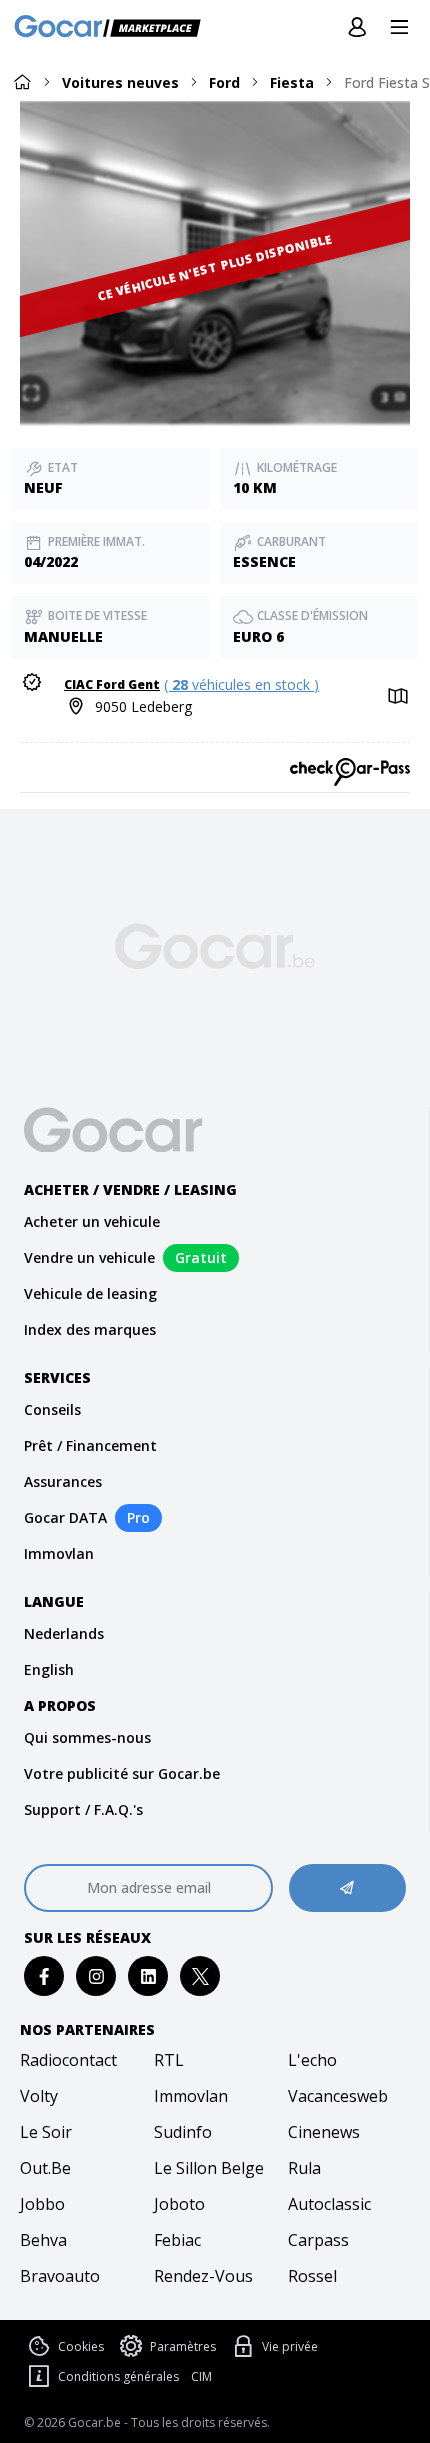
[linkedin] (148, 1976)
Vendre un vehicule (89, 1257)
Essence (264, 561)
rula (304, 2168)
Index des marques (90, 1329)
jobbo (42, 2204)
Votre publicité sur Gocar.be (122, 1773)
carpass (318, 2240)
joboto (179, 2204)
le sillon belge (209, 2168)
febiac (177, 2240)
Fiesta (292, 82)
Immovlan (59, 1553)
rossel (312, 2276)
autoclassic (329, 2204)
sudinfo (183, 2132)
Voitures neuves (120, 82)
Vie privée (290, 2346)
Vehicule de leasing (90, 1293)
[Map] (396, 697)
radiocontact (68, 2060)
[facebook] (44, 1976)
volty (39, 2096)
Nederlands (64, 1633)
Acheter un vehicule (92, 1221)
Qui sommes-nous (87, 1737)
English (49, 1669)
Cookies (81, 2346)
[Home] (22, 81)
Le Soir (46, 2132)
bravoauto (60, 2276)
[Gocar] (113, 28)
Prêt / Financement (90, 1445)
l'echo (312, 2060)
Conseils (52, 1409)
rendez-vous (203, 2276)
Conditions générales (118, 2376)
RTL (169, 2060)
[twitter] (200, 1976)
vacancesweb (338, 2096)
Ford (224, 82)
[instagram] (96, 1976)
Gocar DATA (65, 1517)
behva (43, 2240)
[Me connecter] (357, 28)
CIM (201, 2377)
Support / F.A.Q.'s (83, 1809)
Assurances (63, 1481)
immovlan (191, 2096)
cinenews (324, 2132)
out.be (45, 2168)
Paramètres (183, 2346)
